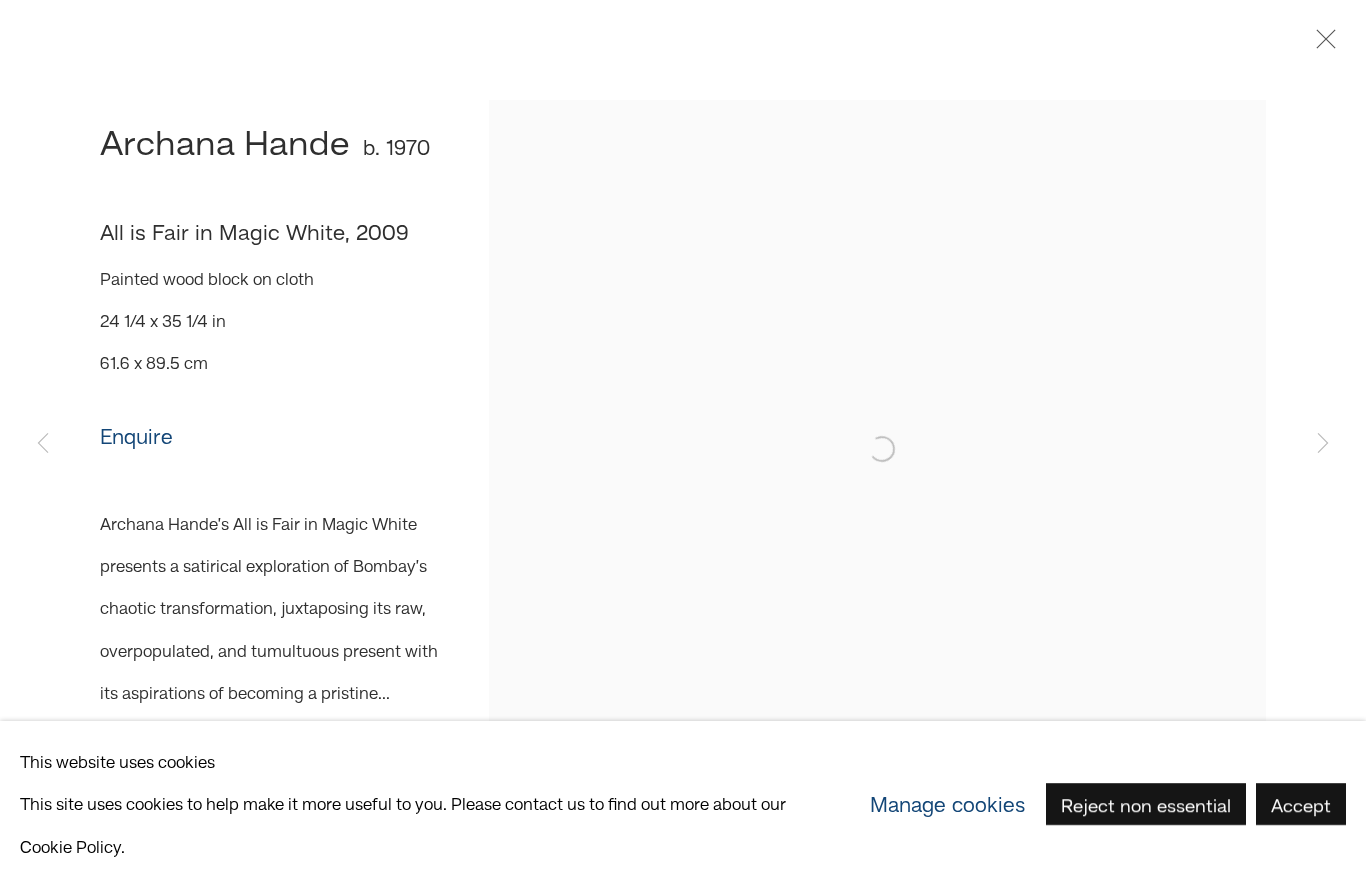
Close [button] (1321, 45)
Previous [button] (43, 444)
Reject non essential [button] (1146, 806)
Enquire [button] (136, 436)
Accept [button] (1301, 806)
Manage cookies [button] (947, 804)
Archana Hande (224, 142)
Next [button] (1323, 444)
